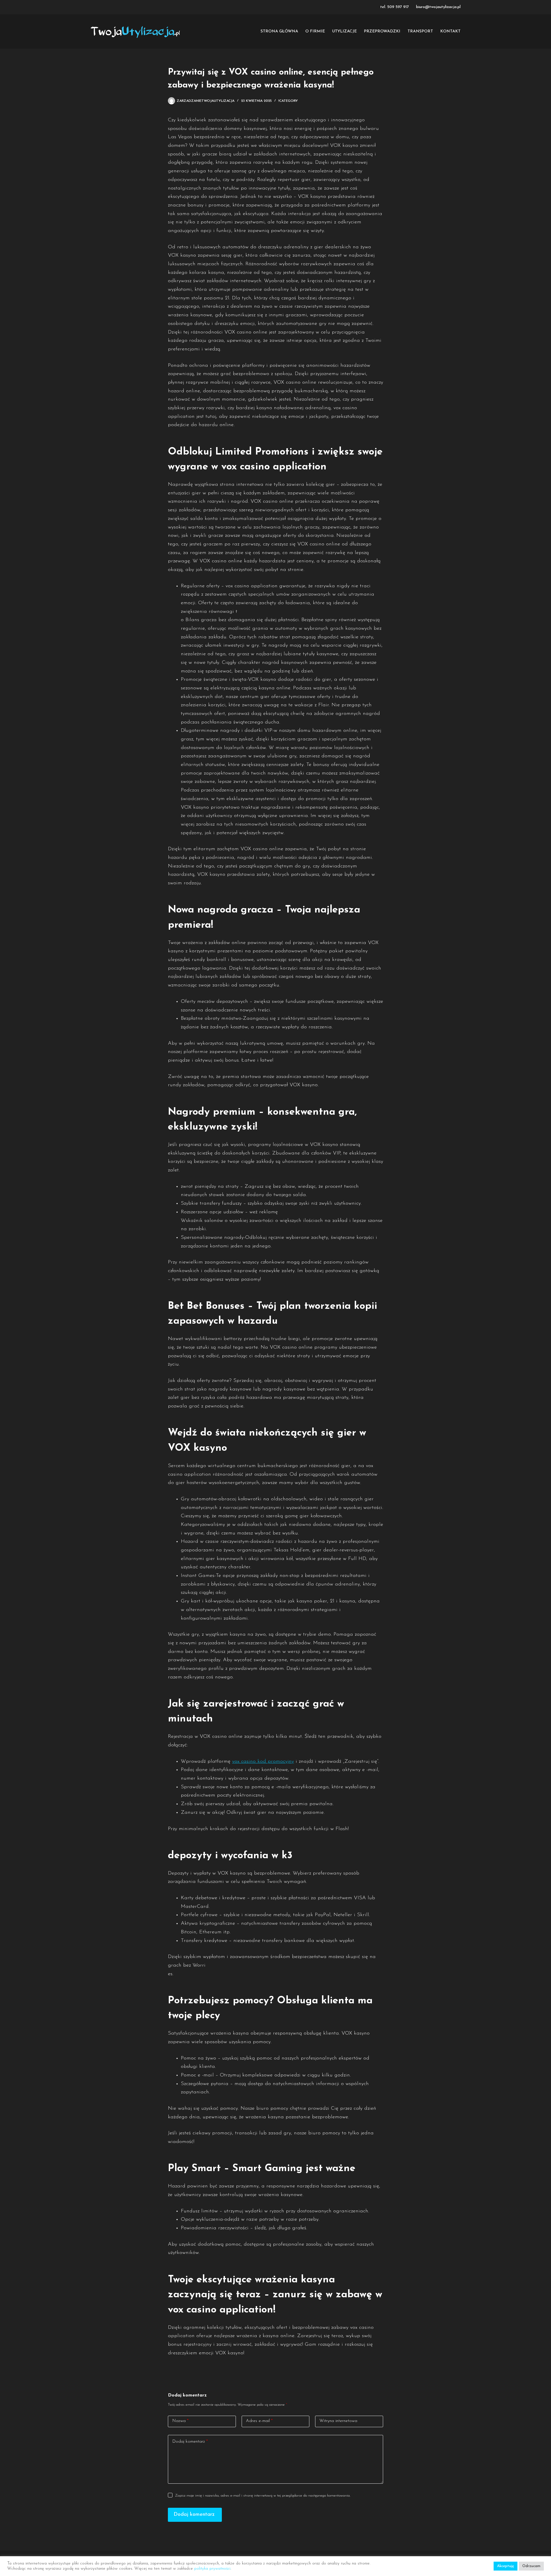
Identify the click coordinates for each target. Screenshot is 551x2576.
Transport (420, 31)
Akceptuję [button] (506, 2566)
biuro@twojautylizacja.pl (438, 7)
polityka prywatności (212, 2569)
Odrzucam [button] (531, 2566)
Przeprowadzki (382, 31)
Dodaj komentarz (190, 2442)
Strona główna (279, 31)
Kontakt (450, 31)
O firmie (315, 31)
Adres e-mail (259, 2421)
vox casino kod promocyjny (263, 1762)
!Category (288, 101)
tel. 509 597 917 (395, 7)
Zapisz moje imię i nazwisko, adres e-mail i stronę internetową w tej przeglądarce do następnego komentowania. (263, 2496)
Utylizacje (344, 31)
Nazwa (180, 2421)
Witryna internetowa (338, 2421)
